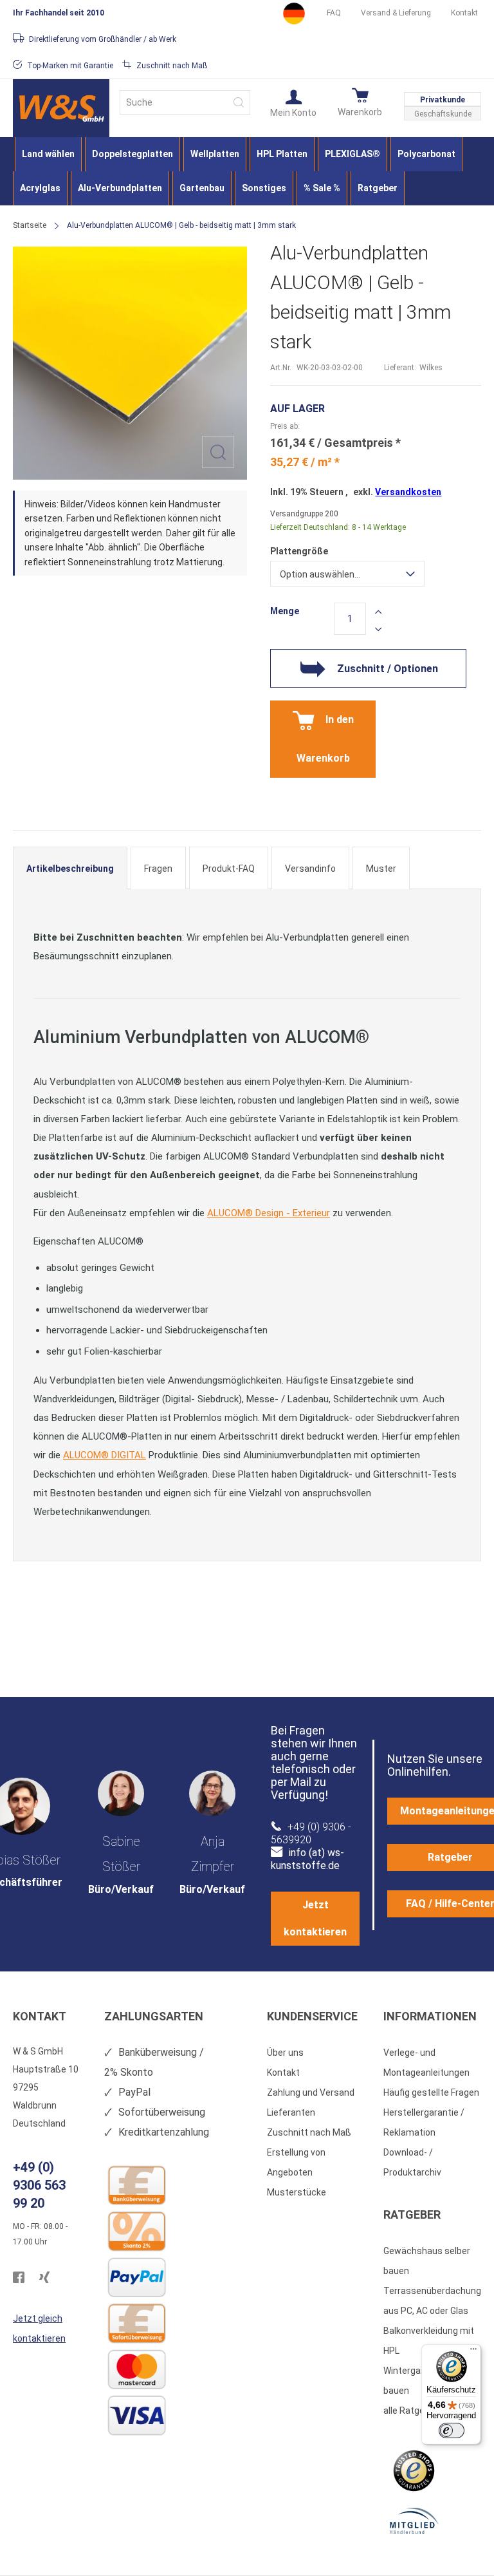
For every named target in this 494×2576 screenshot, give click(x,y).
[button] (293, 102)
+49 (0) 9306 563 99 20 (39, 2185)
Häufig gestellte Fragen (431, 2092)
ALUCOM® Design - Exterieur (269, 1213)
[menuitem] (48, 154)
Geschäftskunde (443, 114)
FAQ (334, 13)
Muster (381, 869)
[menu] (247, 171)
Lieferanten (291, 2112)
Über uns (285, 2053)
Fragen (158, 869)
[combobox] (185, 102)
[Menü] (473, 2352)
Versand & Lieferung (396, 13)
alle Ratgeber (411, 2411)
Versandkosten (408, 492)
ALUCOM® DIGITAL (105, 1455)
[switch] (452, 2430)
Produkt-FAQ (229, 869)
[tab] (70, 868)
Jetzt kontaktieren (315, 1918)
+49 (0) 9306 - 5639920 (311, 1833)
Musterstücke (297, 2192)
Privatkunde (443, 100)
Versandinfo (310, 869)
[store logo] (61, 108)
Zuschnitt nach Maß (309, 2132)
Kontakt (464, 13)
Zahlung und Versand (311, 2092)
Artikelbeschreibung (70, 869)
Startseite (30, 225)
